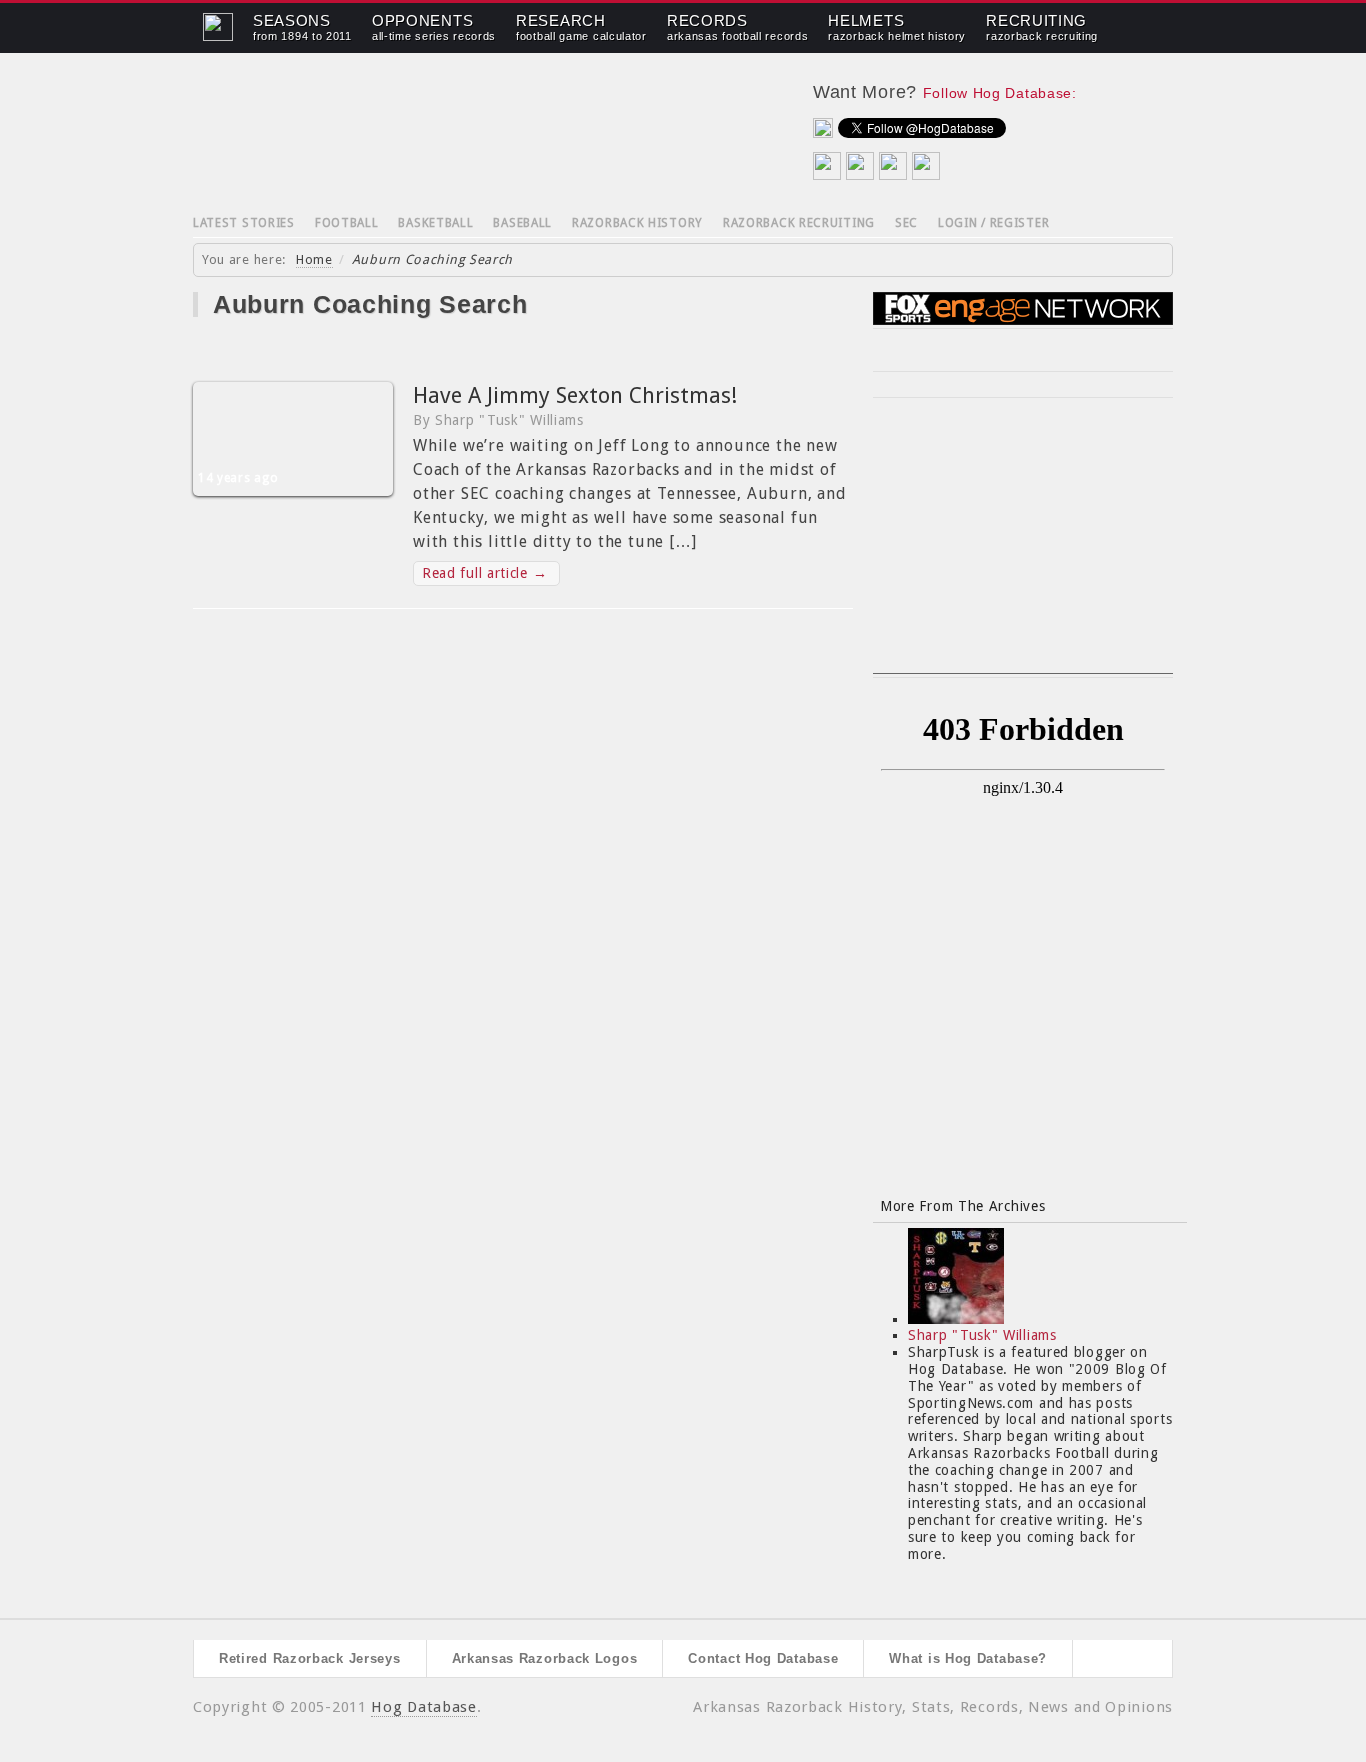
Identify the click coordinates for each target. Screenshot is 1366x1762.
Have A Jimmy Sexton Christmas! (575, 395)
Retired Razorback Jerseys (310, 1658)
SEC (906, 223)
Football (347, 223)
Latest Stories (244, 223)
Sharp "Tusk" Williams (982, 1335)
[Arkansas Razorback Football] (218, 36)
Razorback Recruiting (799, 223)
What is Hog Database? (968, 1658)
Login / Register (993, 223)
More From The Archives (962, 1206)
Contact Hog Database (763, 1658)
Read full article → (484, 573)
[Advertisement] (1023, 548)
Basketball (435, 223)
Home (314, 259)
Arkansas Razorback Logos (545, 1658)
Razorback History (637, 223)
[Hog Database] (478, 130)
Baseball (522, 223)
